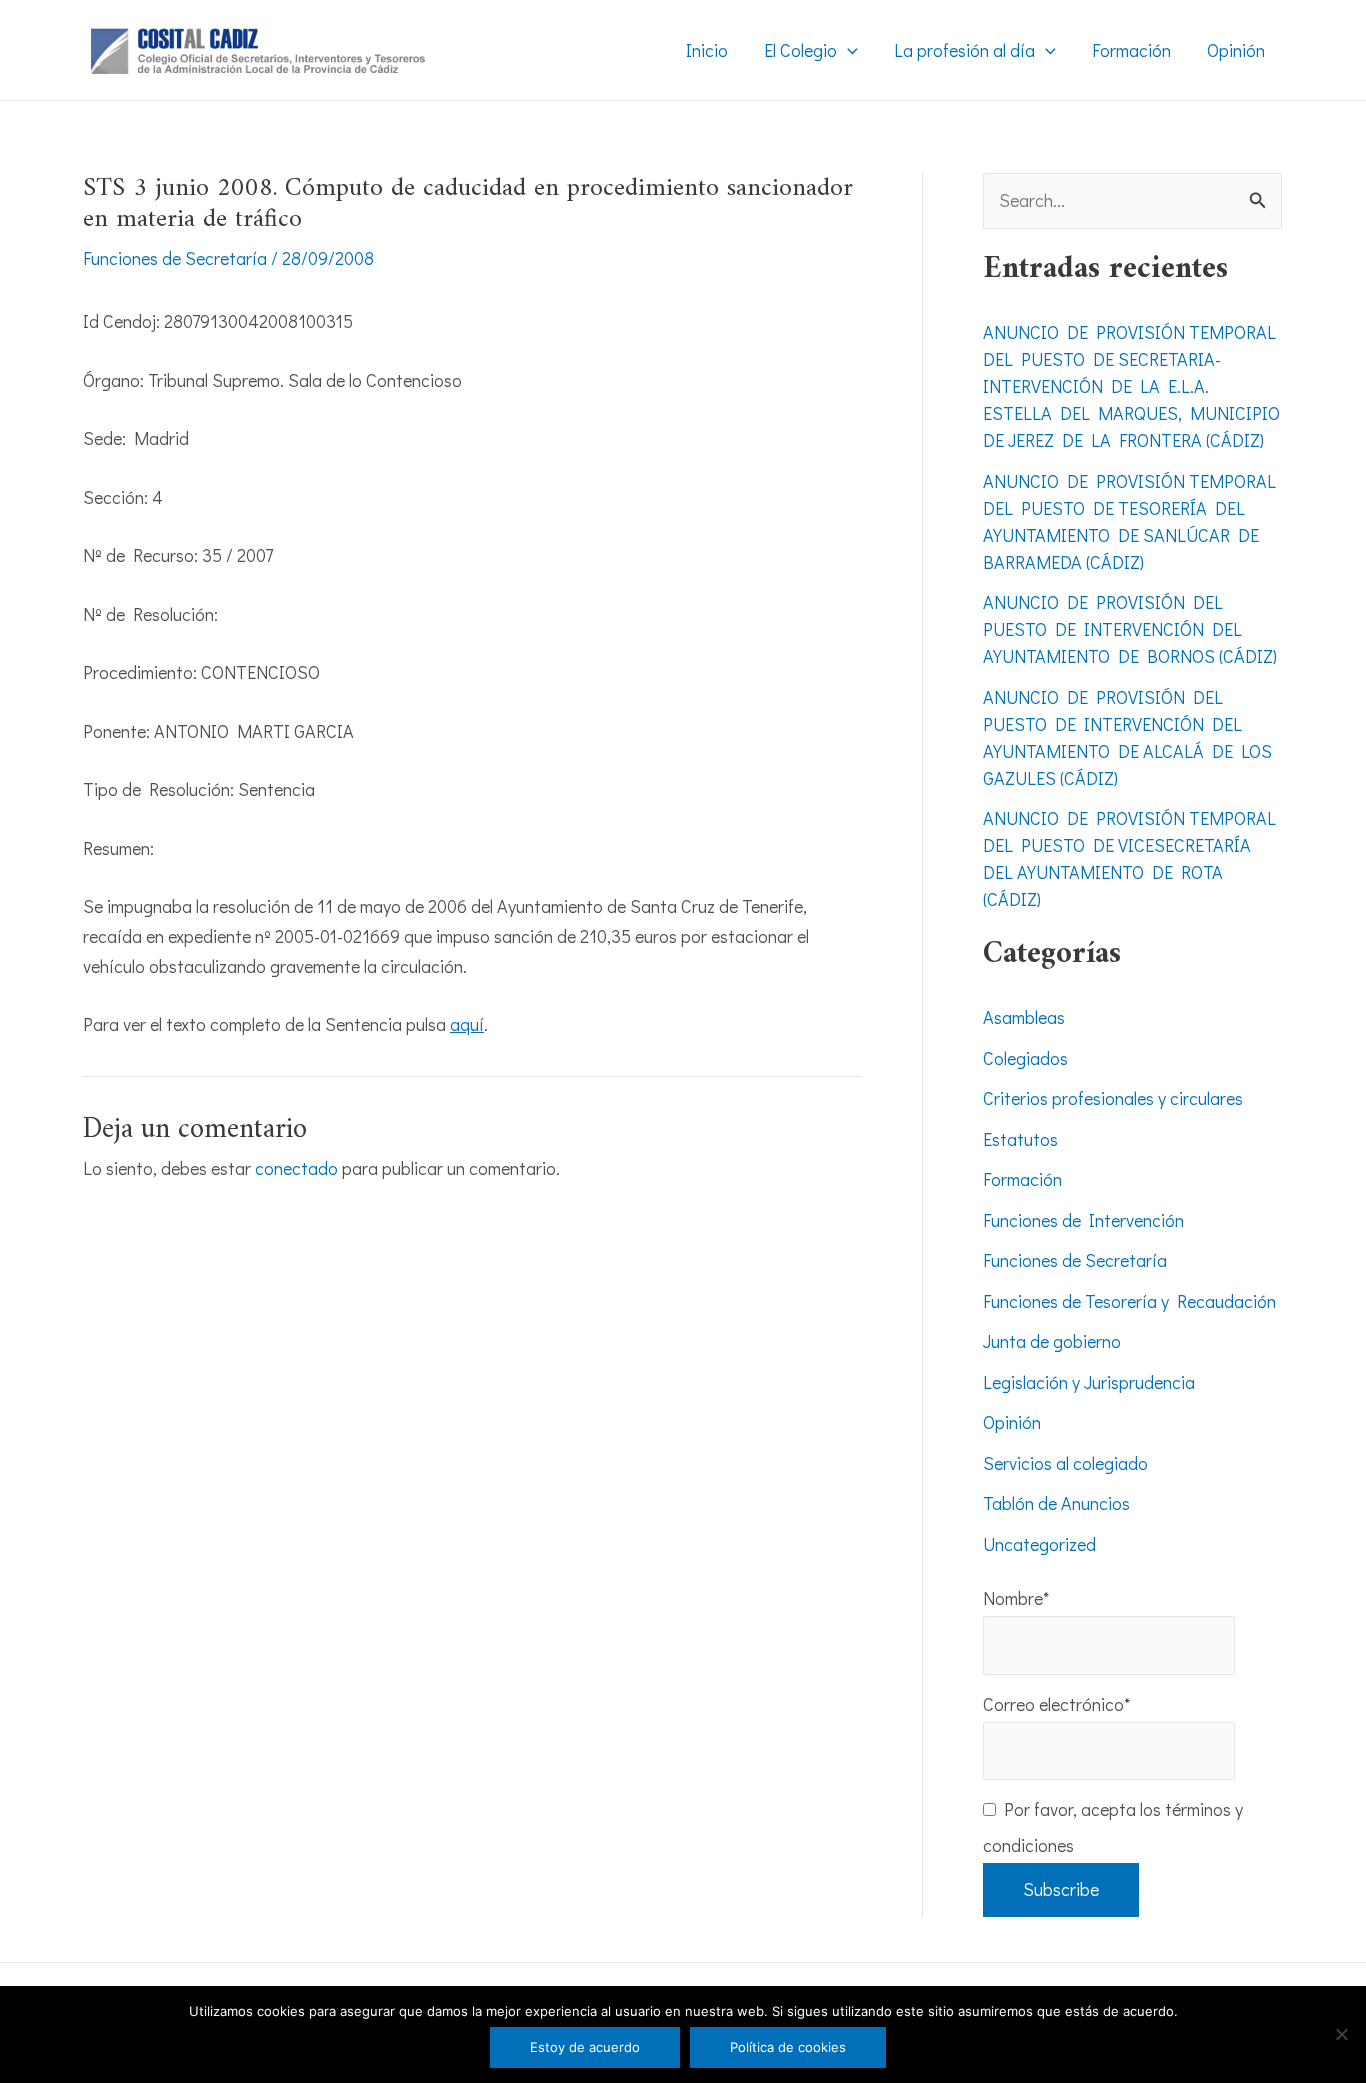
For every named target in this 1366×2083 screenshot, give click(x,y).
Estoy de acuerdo (585, 2047)
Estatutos (1020, 1139)
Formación (1022, 1179)
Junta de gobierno (1052, 1341)
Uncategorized (1039, 1544)
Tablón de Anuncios (1056, 1503)
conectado (296, 1168)
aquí (467, 1024)
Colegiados (1025, 1058)
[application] (847, 50)
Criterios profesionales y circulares (1113, 1098)
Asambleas (1024, 1017)
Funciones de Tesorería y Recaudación (1129, 1301)
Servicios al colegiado (1065, 1463)
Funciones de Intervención (1083, 1220)
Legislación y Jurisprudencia (1089, 1382)
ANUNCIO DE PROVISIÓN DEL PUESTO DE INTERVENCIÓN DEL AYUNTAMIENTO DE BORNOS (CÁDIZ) (1130, 629)
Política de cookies (788, 2047)
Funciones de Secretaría (175, 258)
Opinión (1012, 1422)
